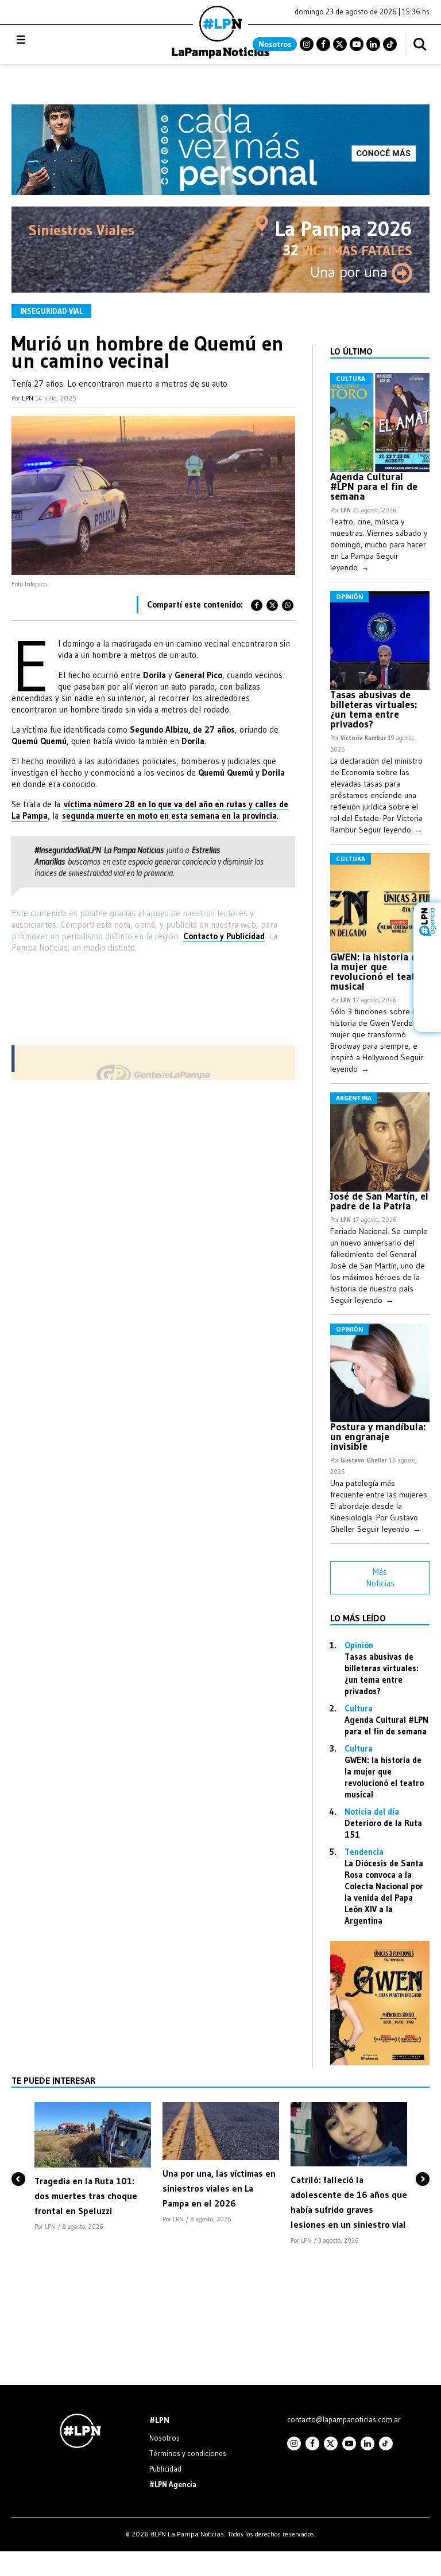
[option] (93, 2167)
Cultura (351, 378)
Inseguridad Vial (51, 311)
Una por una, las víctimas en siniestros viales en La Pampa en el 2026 (219, 2188)
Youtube (357, 44)
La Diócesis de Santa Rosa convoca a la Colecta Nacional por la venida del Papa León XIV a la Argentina (384, 1892)
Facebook (323, 44)
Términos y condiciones (188, 2453)
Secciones (52, 40)
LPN (28, 398)
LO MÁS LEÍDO (358, 1618)
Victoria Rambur (363, 738)
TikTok (390, 44)
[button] (18, 2159)
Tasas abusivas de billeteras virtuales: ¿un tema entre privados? (374, 709)
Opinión (349, 596)
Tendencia (364, 1852)
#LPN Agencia (173, 2484)
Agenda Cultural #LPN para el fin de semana (374, 487)
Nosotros (275, 44)
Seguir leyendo (391, 830)
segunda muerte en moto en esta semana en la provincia (169, 816)
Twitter (340, 44)
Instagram (307, 44)
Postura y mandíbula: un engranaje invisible (378, 1437)
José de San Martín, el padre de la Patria (379, 1201)
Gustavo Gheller (364, 1460)
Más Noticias (380, 1577)
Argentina (354, 1098)
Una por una (351, 272)
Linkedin (373, 44)
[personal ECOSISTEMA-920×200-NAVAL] (220, 192)
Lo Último (351, 351)
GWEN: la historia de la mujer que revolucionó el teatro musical (378, 972)
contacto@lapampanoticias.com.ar (344, 2419)
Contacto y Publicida (222, 936)
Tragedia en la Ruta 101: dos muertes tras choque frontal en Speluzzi (86, 2196)
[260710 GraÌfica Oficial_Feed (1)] (380, 2062)
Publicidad (165, 2469)
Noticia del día (372, 1812)
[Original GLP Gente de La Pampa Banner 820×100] (153, 1077)
